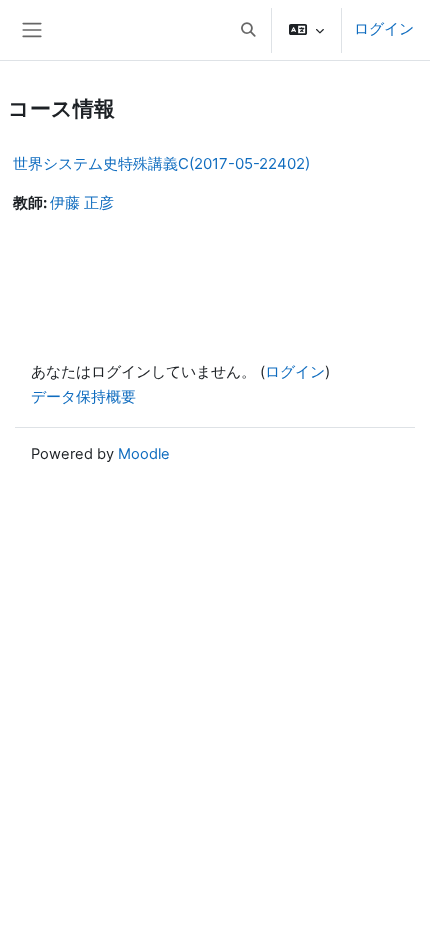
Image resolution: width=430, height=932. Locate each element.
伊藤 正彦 (82, 203)
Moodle (144, 454)
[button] (248, 30)
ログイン (384, 29)
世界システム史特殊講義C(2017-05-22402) (161, 163)
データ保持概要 (83, 397)
